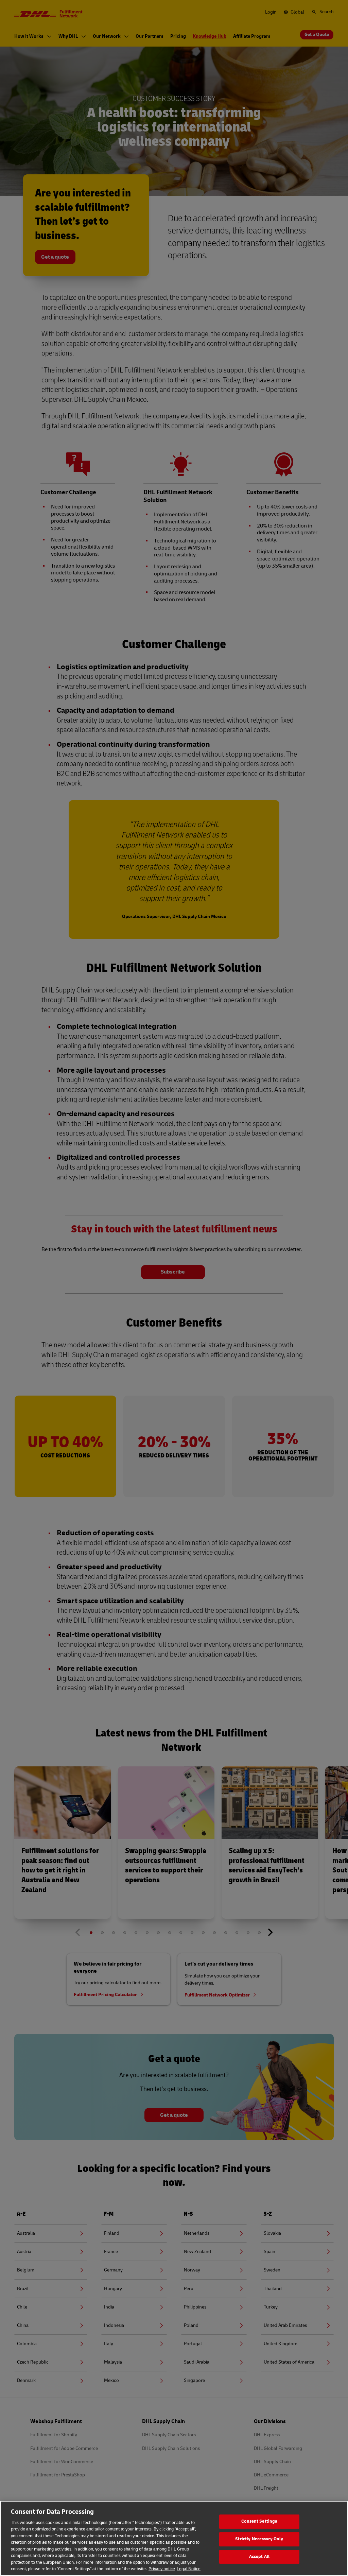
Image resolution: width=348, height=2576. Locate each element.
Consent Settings (259, 2522)
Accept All (259, 2557)
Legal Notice (189, 2569)
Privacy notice (162, 2569)
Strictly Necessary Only (259, 2539)
